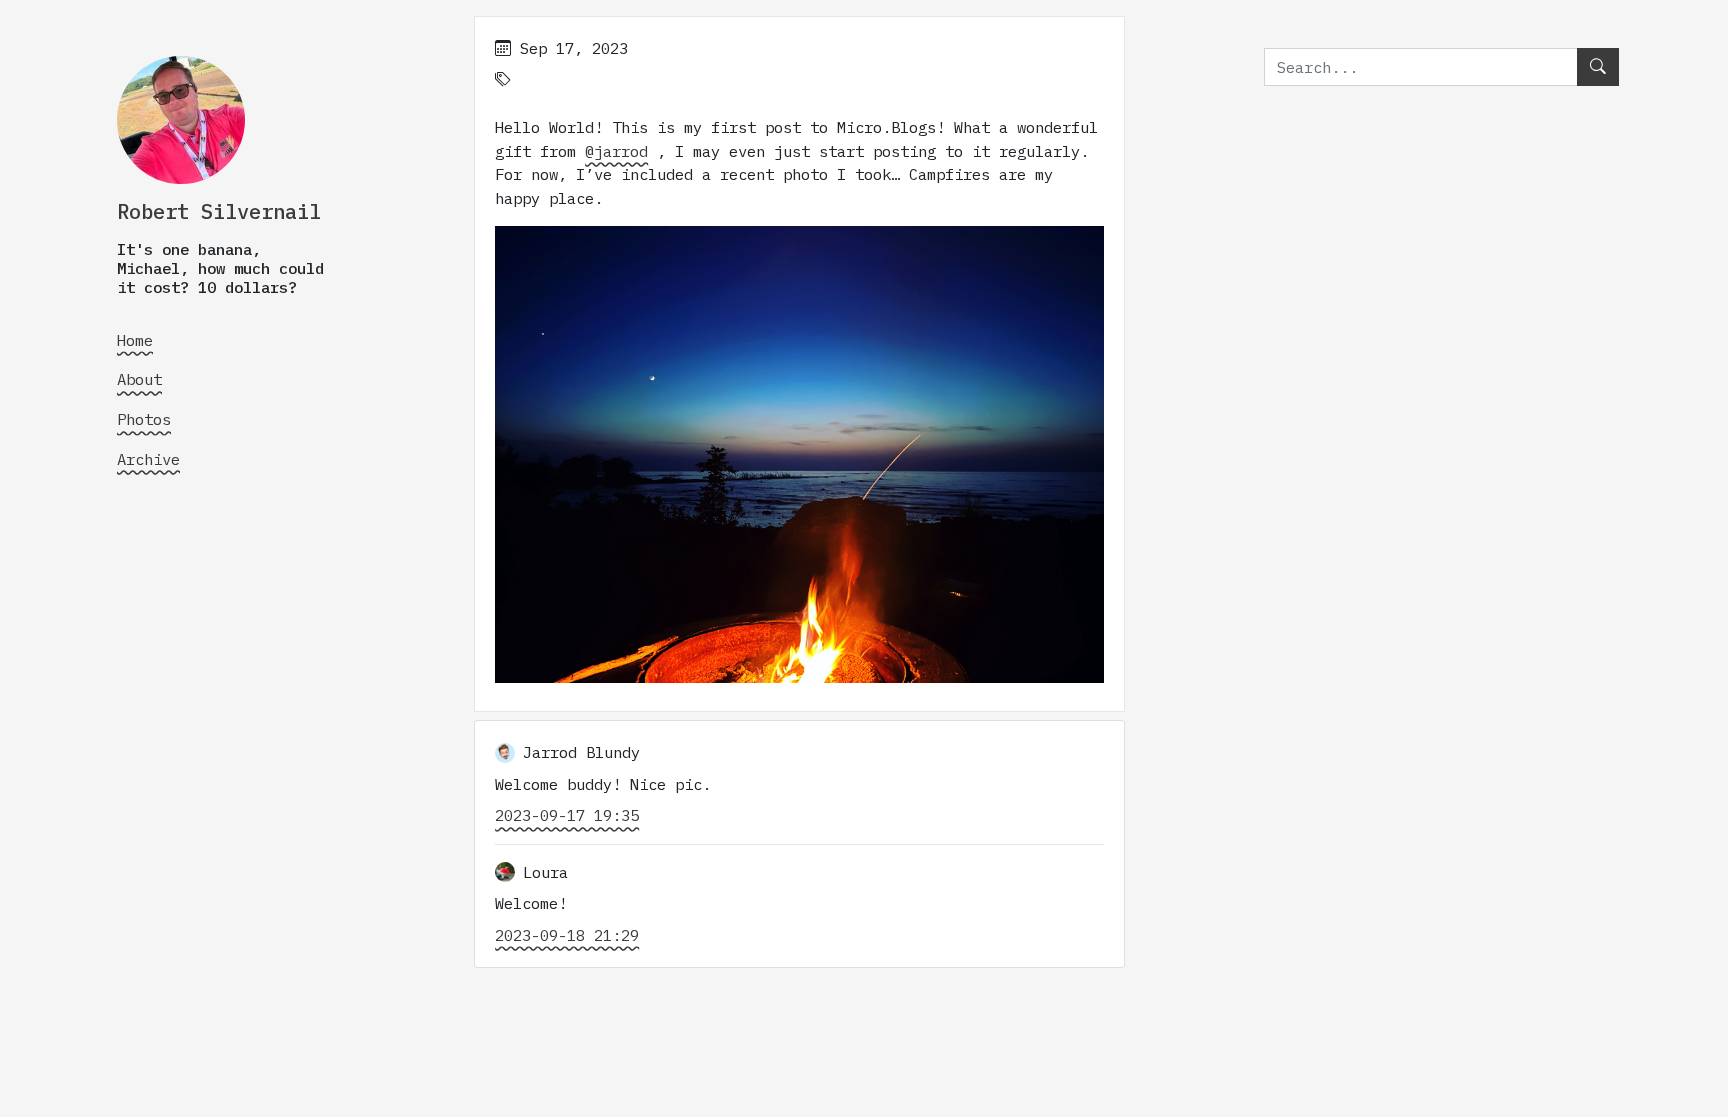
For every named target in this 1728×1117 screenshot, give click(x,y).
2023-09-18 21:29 (567, 935)
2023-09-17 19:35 (567, 815)
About (139, 379)
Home (135, 340)
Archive (148, 459)
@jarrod (616, 151)
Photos (144, 419)
